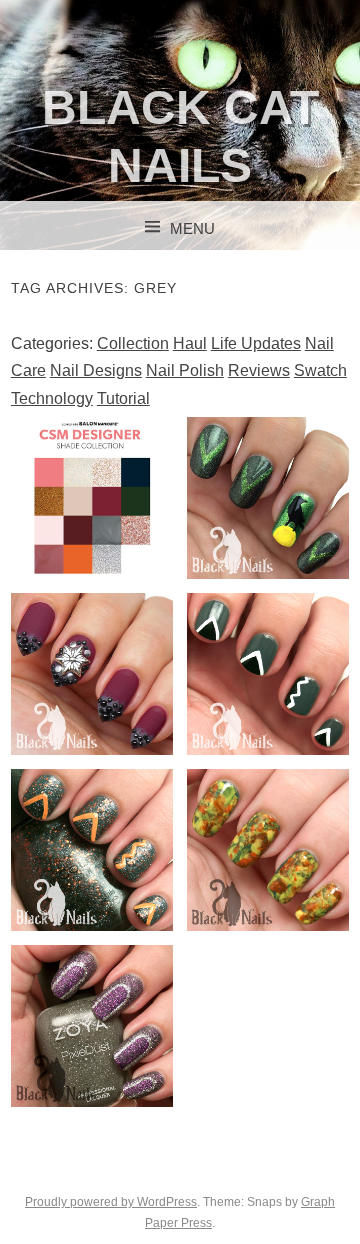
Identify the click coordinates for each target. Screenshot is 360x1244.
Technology (52, 398)
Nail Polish (185, 370)
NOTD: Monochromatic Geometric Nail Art (277, 673)
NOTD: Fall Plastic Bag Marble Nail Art (267, 849)
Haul (190, 343)
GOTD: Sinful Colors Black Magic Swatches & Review (92, 859)
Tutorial (123, 398)
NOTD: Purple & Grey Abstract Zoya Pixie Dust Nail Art (92, 1064)
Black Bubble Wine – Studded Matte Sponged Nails (92, 698)
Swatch (320, 370)
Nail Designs (96, 370)
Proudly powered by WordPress (111, 1202)
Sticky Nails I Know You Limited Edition (268, 497)
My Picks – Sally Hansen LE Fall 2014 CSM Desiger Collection (92, 522)
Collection (133, 343)
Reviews (259, 370)
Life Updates (256, 343)
